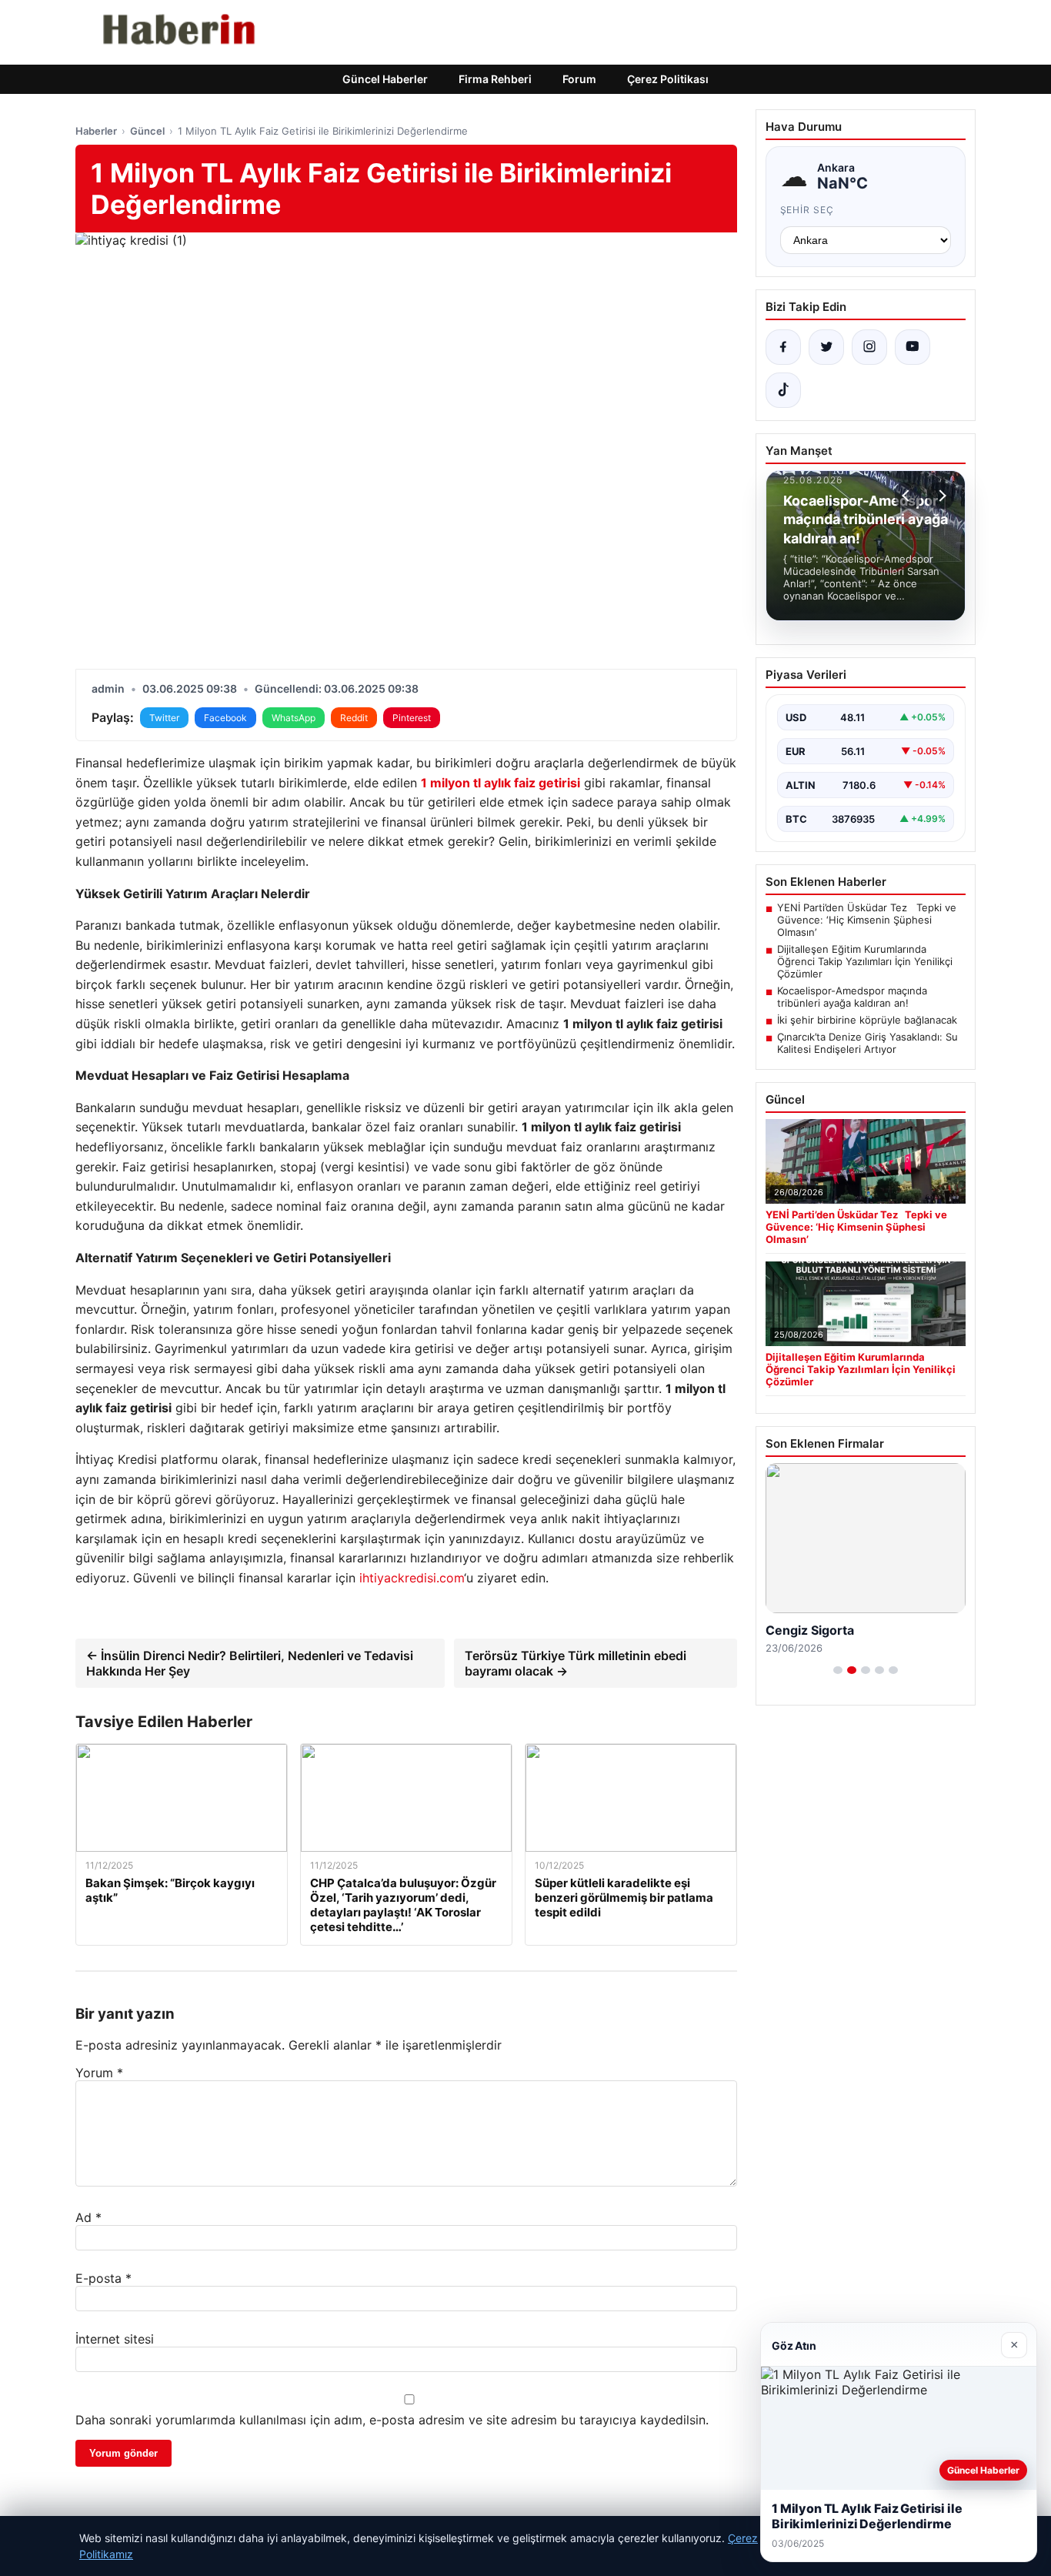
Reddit (354, 718)
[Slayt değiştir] (838, 1670)
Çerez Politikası (668, 79)
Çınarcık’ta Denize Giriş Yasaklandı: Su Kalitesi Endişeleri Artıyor (867, 1043)
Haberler (96, 131)
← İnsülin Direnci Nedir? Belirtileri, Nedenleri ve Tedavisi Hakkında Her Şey (250, 1663)
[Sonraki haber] (940, 496)
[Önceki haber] (908, 496)
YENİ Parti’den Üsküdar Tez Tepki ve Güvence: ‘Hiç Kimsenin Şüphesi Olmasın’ (867, 920)
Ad (88, 2217)
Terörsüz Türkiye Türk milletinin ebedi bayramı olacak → (576, 1663)
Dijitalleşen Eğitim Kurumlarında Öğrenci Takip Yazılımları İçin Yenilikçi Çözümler (865, 961)
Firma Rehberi (495, 79)
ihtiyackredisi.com (412, 1578)
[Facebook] (783, 347)
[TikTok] (783, 390)
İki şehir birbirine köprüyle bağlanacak (867, 1020)
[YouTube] (913, 347)
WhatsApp (294, 718)
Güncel (147, 131)
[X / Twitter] (826, 347)
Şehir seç (807, 210)
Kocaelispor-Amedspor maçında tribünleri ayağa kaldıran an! (852, 997)
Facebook (225, 718)
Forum (579, 79)
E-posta (103, 2278)
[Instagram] (869, 347)
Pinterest (412, 718)
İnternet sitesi (115, 2339)
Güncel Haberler (385, 79)
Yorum (99, 2073)
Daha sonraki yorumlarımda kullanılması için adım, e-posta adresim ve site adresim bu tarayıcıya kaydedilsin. (392, 2420)
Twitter (164, 718)
